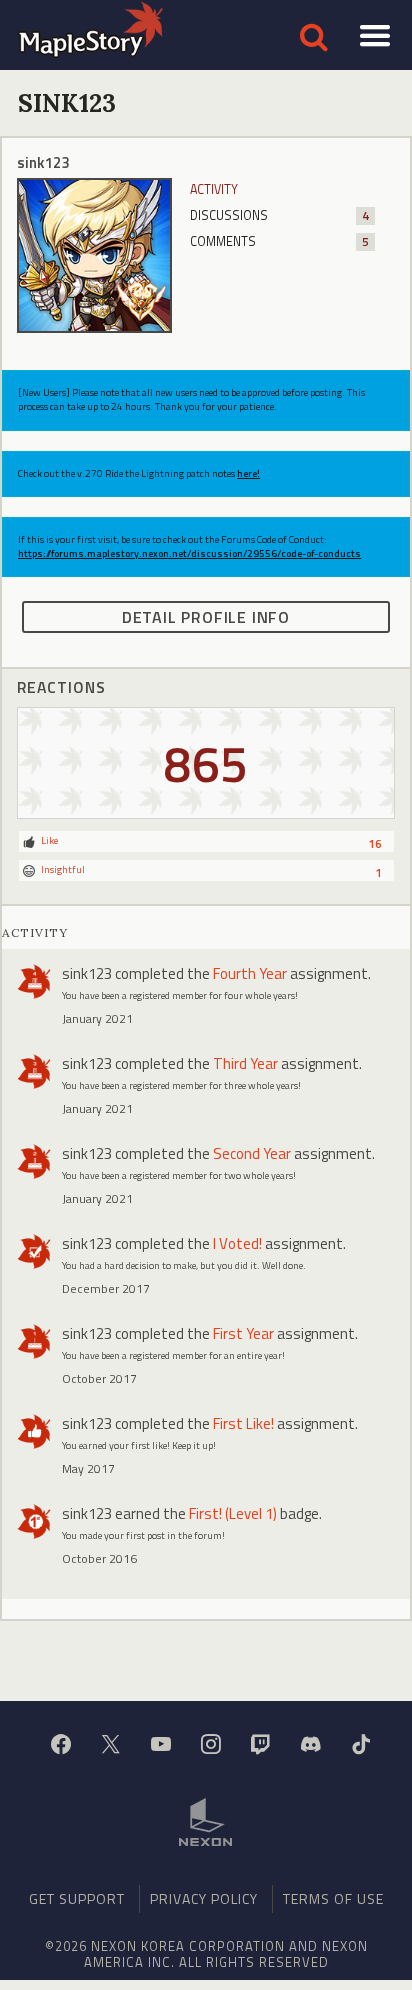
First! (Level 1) (233, 1513)
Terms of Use (333, 1898)
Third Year (245, 1063)
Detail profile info (206, 617)
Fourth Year (250, 973)
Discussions (279, 215)
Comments (279, 241)
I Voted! (237, 1243)
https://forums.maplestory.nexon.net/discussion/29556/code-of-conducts (189, 553)
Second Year (252, 1153)
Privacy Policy (204, 1898)
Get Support (77, 1898)
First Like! (243, 1423)
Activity (214, 189)
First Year (243, 1333)
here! (248, 473)
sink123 (87, 973)
